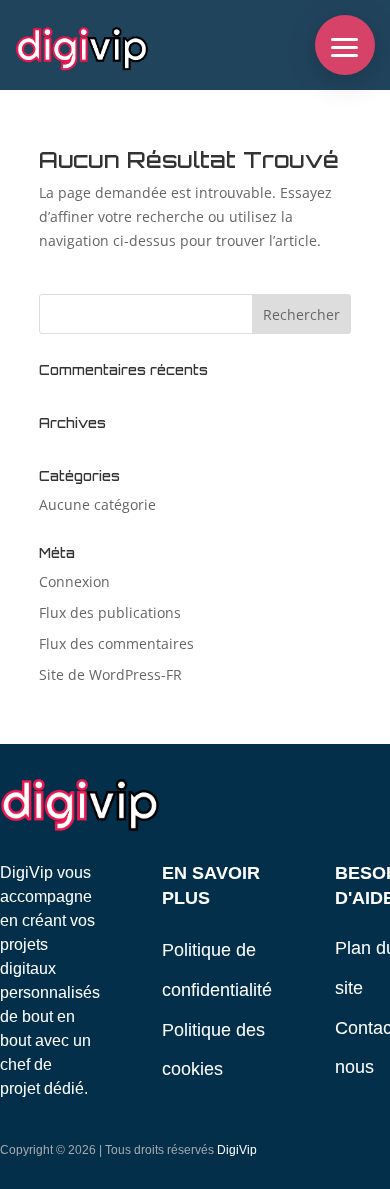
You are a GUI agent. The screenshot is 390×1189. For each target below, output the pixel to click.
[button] (345, 45)
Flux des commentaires (116, 643)
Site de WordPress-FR (110, 674)
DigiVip (237, 1150)
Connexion (74, 581)
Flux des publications (110, 612)
